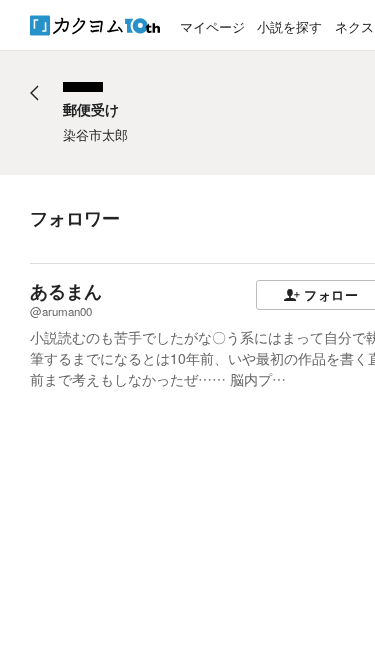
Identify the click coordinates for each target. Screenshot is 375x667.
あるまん (66, 291)
